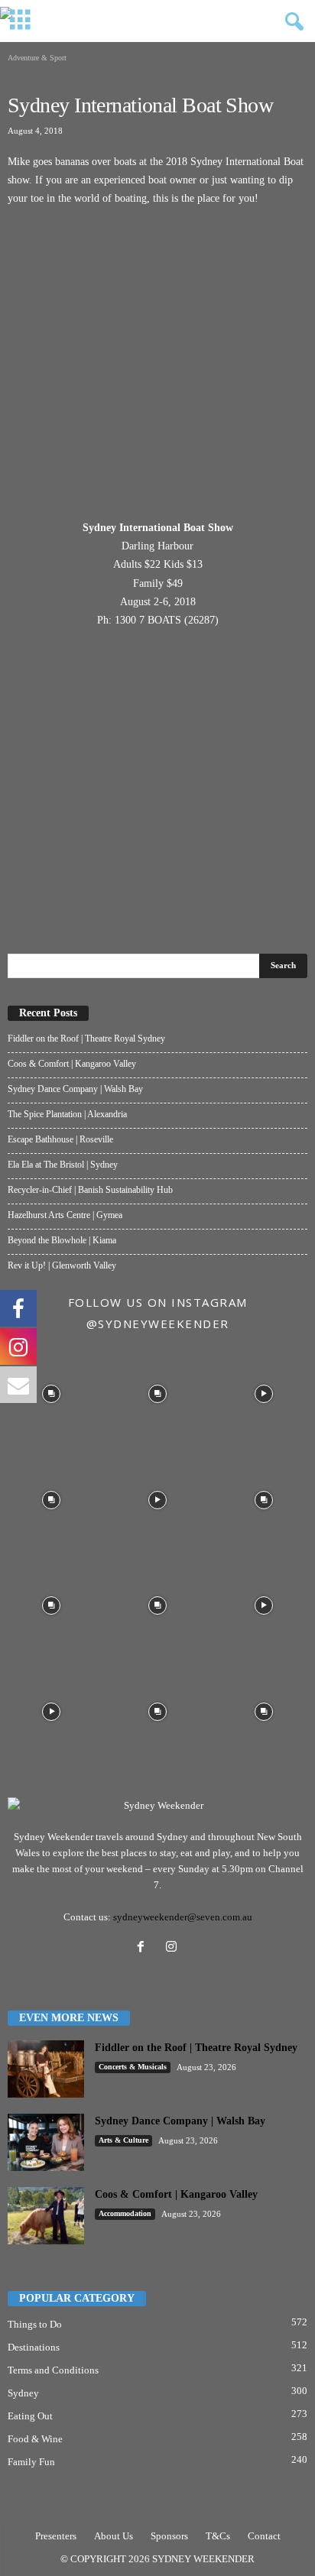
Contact (264, 2536)
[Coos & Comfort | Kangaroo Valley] (46, 2216)
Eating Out (30, 2416)
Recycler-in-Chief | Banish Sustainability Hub (90, 1190)
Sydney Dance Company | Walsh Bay (75, 1089)
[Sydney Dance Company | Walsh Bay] (46, 2142)
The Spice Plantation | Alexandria (67, 1114)
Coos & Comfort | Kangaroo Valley (72, 1064)
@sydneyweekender (158, 1324)
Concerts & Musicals (133, 2067)
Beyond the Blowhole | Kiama (62, 1240)
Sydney (23, 2393)
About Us (114, 2536)
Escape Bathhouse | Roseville (60, 1139)
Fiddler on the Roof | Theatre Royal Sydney (86, 1039)
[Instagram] (173, 1948)
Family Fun (31, 2462)
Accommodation (125, 2213)
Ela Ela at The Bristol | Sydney (63, 1165)
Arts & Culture (123, 2140)
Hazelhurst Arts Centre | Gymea (65, 1215)
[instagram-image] (52, 1393)
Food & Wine (35, 2439)
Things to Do (35, 2324)
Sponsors (169, 2536)
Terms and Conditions (53, 2370)
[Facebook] (144, 1948)
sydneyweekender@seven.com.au (183, 1917)
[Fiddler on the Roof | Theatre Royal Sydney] (46, 2069)
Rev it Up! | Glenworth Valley (62, 1265)
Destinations (34, 2347)
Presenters (56, 2536)
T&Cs (218, 2536)
